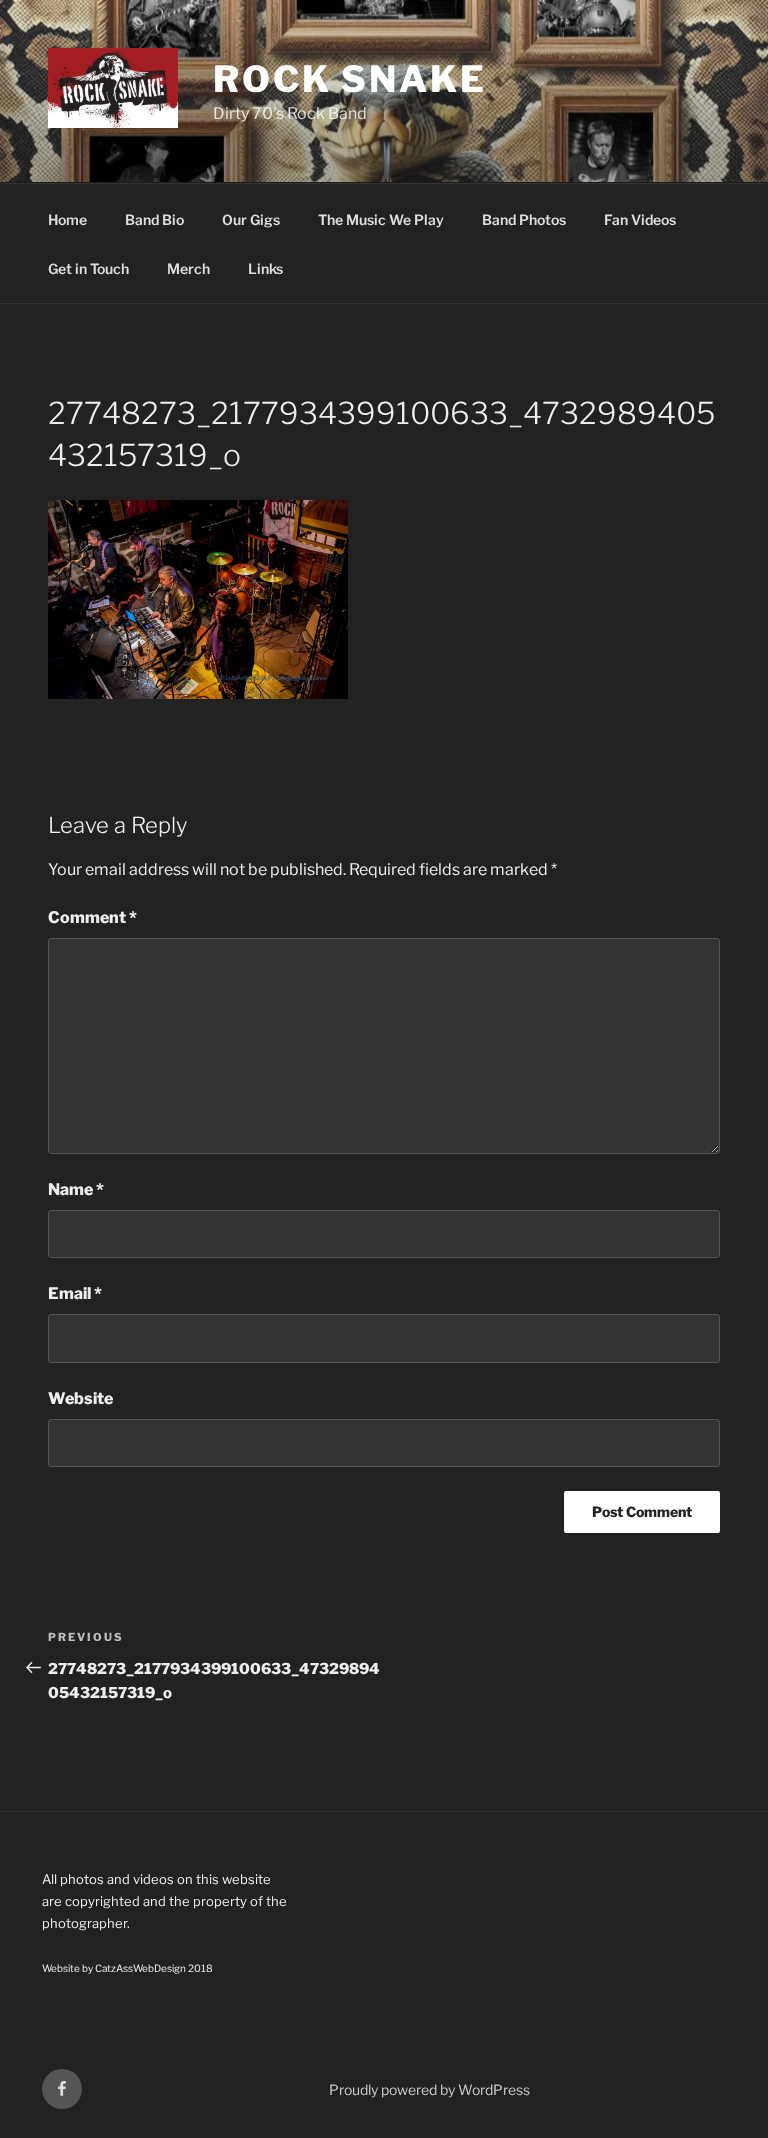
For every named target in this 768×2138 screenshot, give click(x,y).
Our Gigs (251, 219)
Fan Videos (640, 219)
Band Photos (524, 219)
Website (80, 1398)
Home (67, 219)
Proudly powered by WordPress (429, 2089)
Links (265, 268)
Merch (188, 268)
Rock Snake (350, 79)
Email (75, 1293)
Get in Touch (88, 268)
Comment (92, 917)
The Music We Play (381, 219)
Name (76, 1189)
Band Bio (154, 219)
